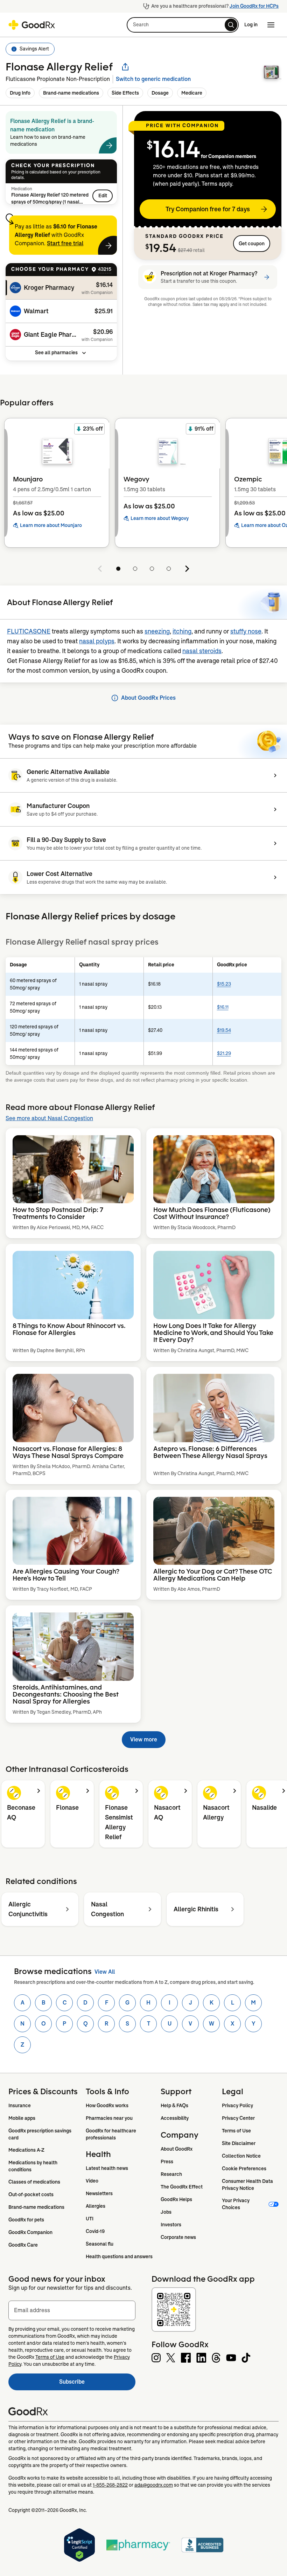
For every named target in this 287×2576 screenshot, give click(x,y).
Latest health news (107, 2168)
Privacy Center (238, 2118)
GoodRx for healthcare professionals (111, 2134)
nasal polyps (97, 641)
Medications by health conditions (33, 2166)
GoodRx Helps (176, 2199)
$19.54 (224, 1030)
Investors (171, 2225)
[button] (183, 25)
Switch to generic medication (153, 79)
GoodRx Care (23, 2245)
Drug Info (20, 93)
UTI (90, 2219)
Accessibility (175, 2118)
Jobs (166, 2212)
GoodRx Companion (30, 2232)
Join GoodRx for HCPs (254, 6)
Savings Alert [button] (34, 49)
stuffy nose (246, 631)
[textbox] (72, 2310)
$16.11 (223, 1007)
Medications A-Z (26, 2150)
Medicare (192, 93)
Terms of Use (236, 2131)
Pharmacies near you (109, 2118)
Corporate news (178, 2237)
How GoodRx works (107, 2105)
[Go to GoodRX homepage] (32, 25)
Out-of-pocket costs (31, 2194)
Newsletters (99, 2193)
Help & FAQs (174, 2105)
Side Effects (125, 93)
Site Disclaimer (239, 2143)
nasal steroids (202, 651)
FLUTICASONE (29, 631)
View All (105, 1972)
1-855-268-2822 (110, 2485)
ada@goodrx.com (154, 2485)
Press (167, 2161)
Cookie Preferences (244, 2169)
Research (171, 2174)
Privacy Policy (237, 2105)
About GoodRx (177, 2149)
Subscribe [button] (97, 2384)
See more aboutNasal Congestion (49, 1118)
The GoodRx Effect (182, 2187)
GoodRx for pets (26, 2220)
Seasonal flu (100, 2244)
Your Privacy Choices (236, 2204)
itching (182, 631)
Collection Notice (241, 2156)
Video (92, 2181)
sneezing (157, 631)
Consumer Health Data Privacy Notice (248, 2185)
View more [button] (144, 1739)
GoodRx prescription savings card (40, 2134)
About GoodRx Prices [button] (148, 698)
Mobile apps (22, 2118)
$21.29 (224, 1053)
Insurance (20, 2105)
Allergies (96, 2206)
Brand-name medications (71, 93)
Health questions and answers (119, 2256)
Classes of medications (34, 2182)
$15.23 (224, 984)
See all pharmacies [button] (56, 352)
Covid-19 (95, 2231)
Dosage (160, 93)
